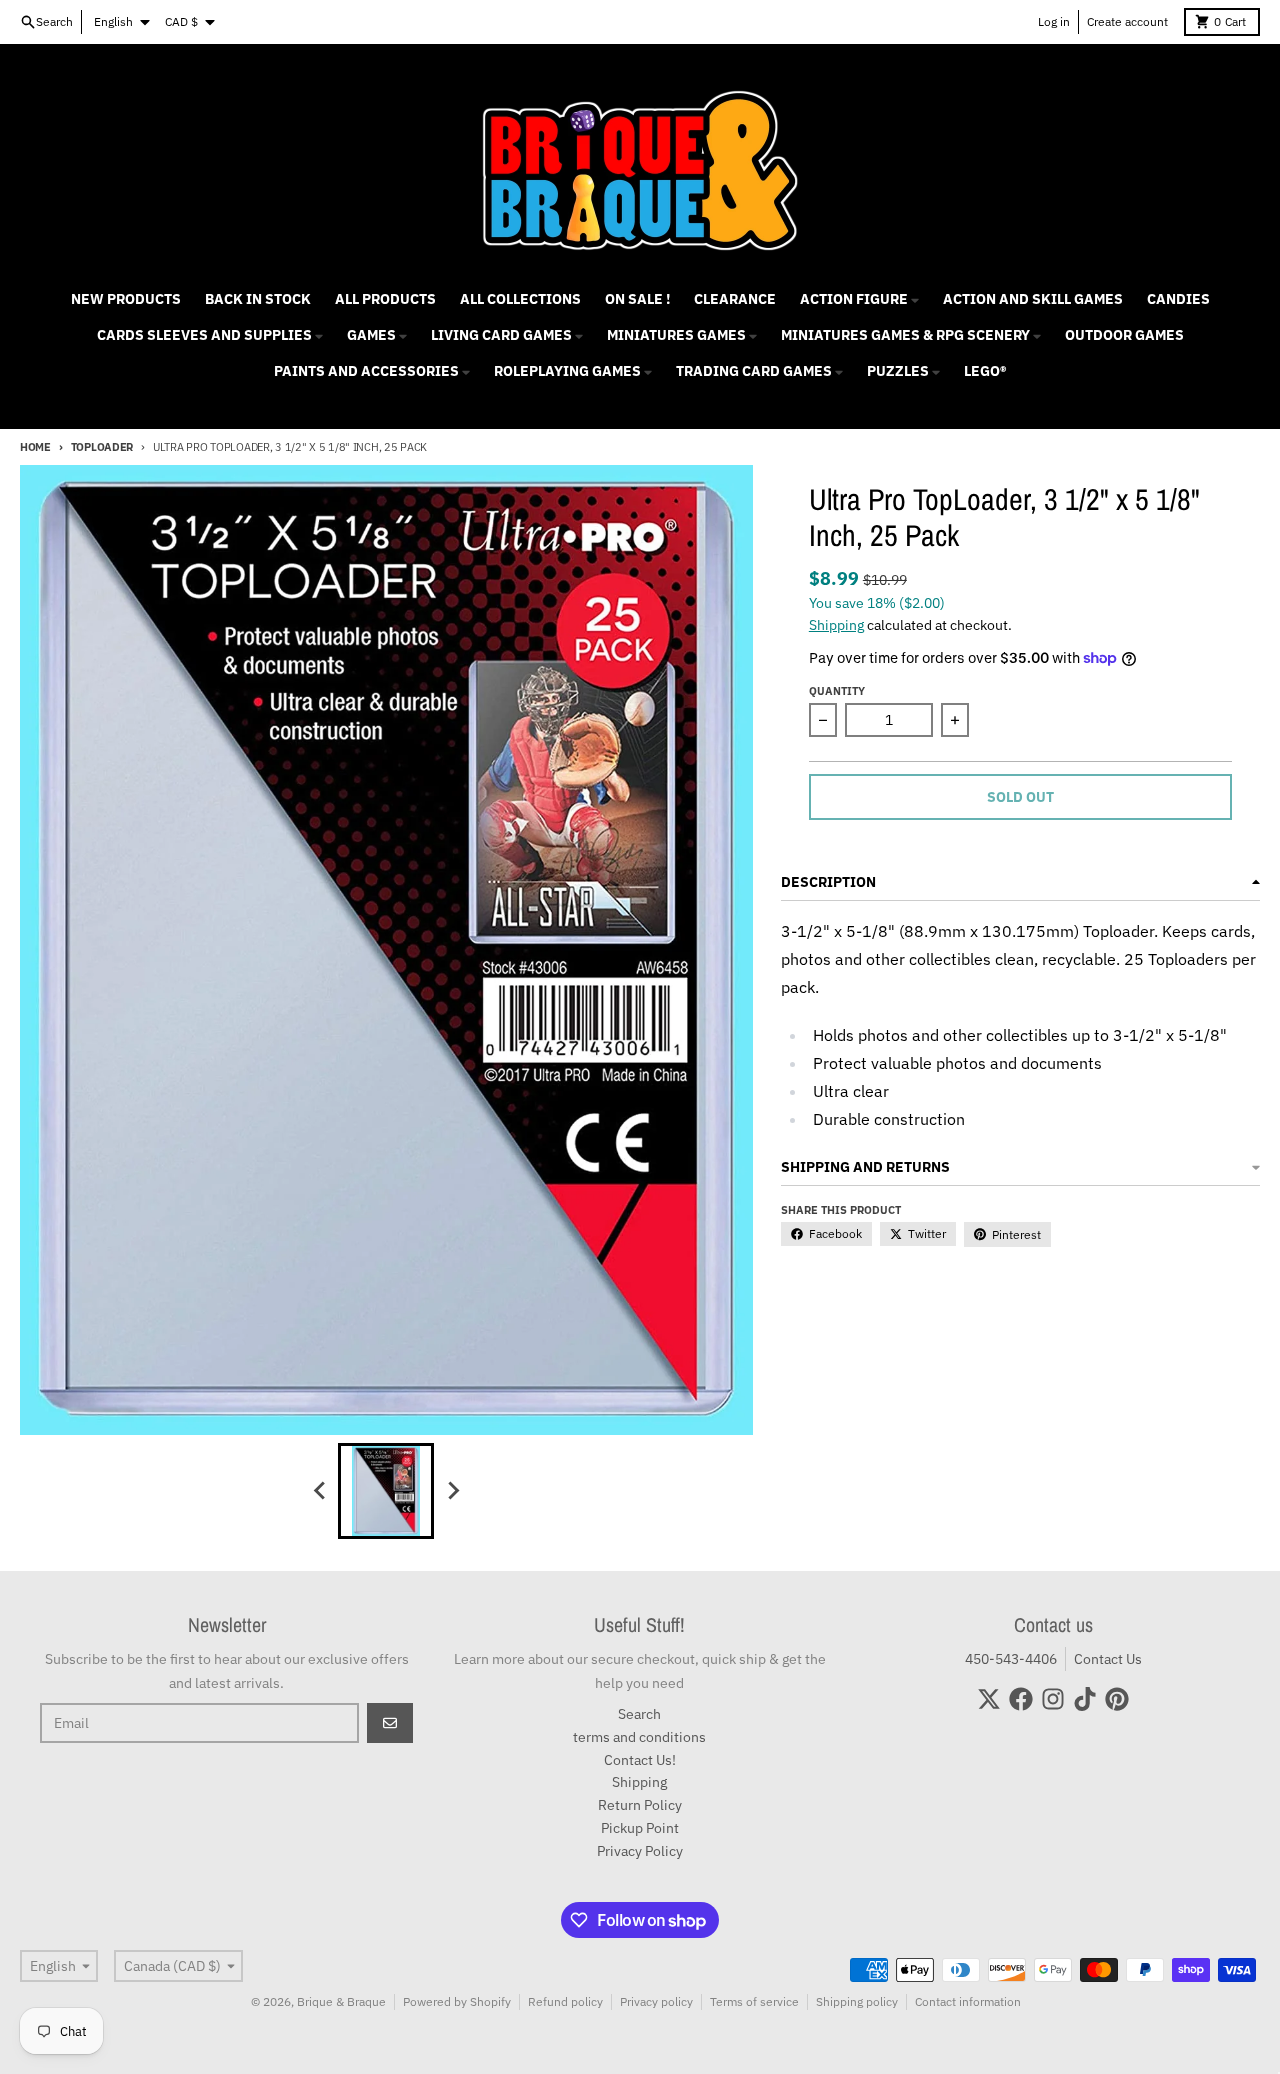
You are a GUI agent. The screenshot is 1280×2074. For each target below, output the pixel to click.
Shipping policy (857, 2001)
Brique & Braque (341, 2001)
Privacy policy (656, 2001)
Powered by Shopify (457, 2001)
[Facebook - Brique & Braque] (1021, 1699)
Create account (1127, 21)
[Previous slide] (320, 1491)
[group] (386, 1491)
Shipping (836, 625)
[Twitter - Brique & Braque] (989, 1699)
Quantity (837, 691)
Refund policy (565, 2001)
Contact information (968, 2001)
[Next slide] (452, 1491)
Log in (1054, 21)
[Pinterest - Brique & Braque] (1117, 1699)
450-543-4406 (1011, 1659)
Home (35, 447)
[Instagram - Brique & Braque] (1053, 1699)
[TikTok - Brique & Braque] (1085, 1699)
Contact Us (1108, 1659)
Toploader (102, 447)
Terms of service (754, 2001)
